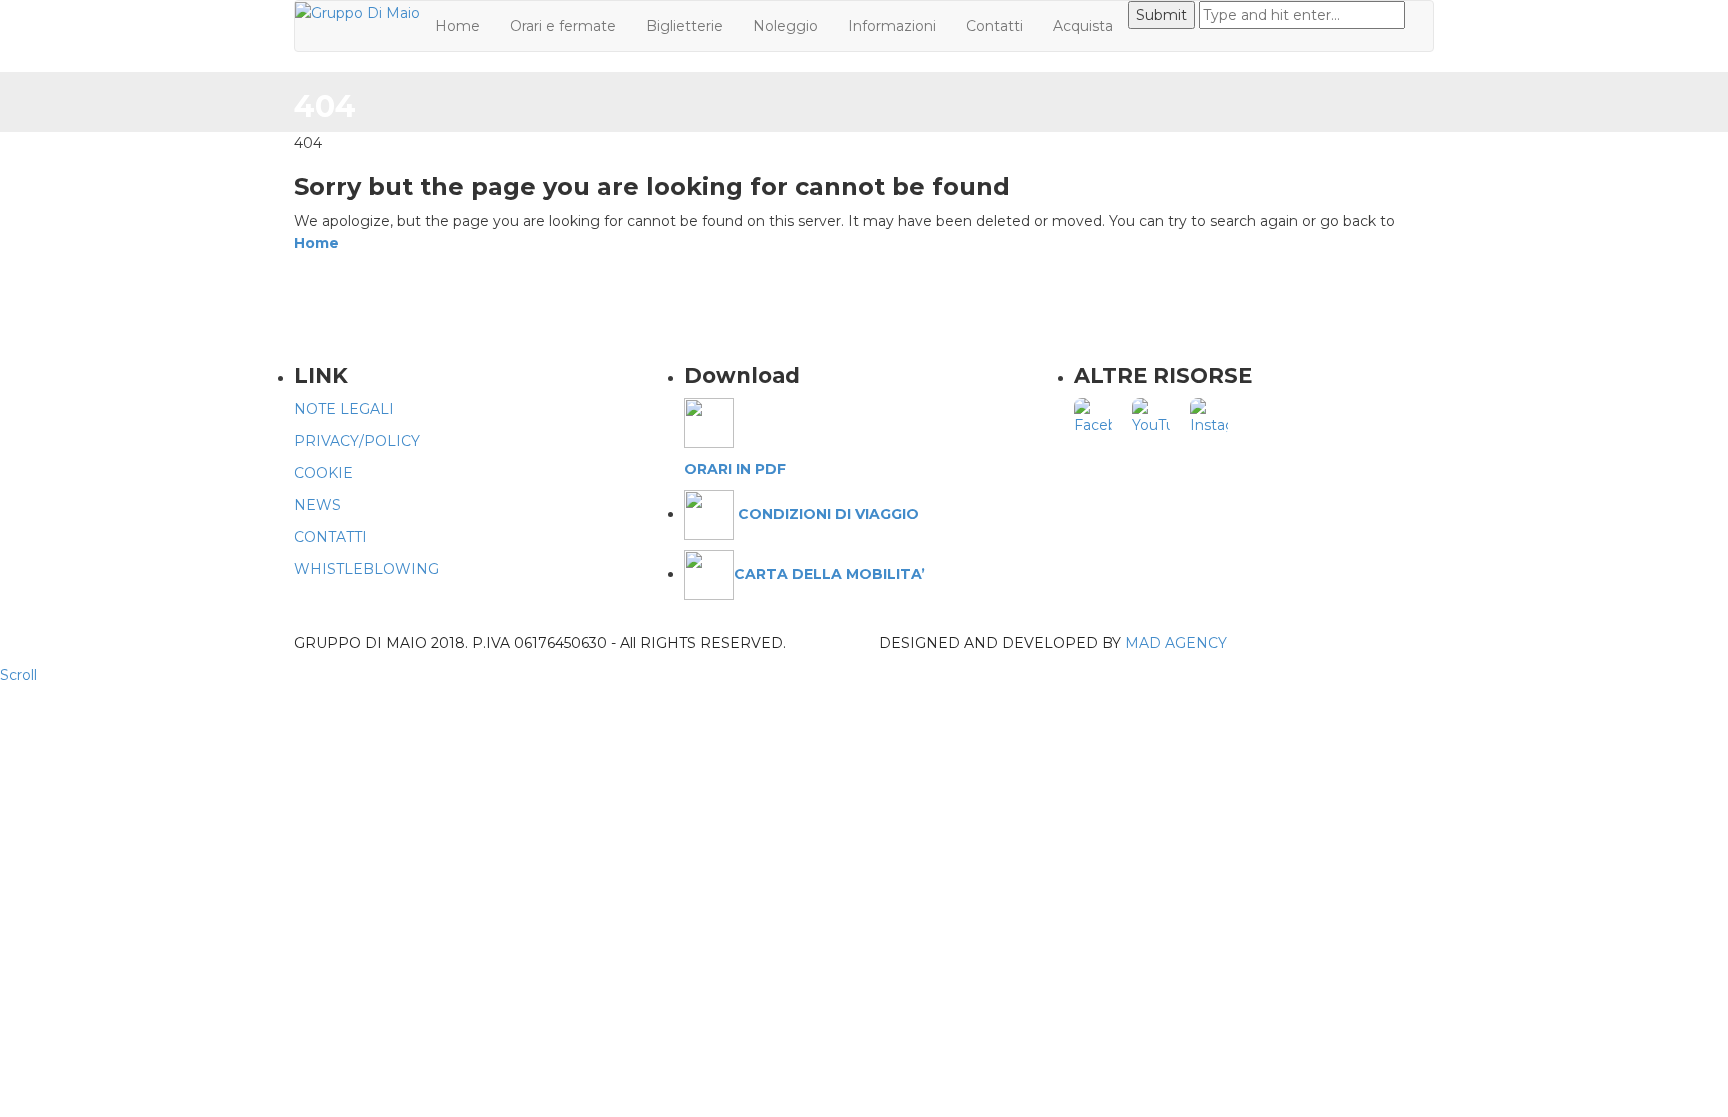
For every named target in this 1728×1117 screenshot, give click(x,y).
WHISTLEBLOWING (366, 569)
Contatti (994, 26)
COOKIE (323, 473)
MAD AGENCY (1176, 643)
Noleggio (785, 26)
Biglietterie (684, 26)
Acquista (1083, 26)
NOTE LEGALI (344, 409)
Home (457, 26)
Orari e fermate (563, 26)
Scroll (18, 675)
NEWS (317, 505)
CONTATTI (330, 537)
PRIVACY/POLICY (357, 441)
